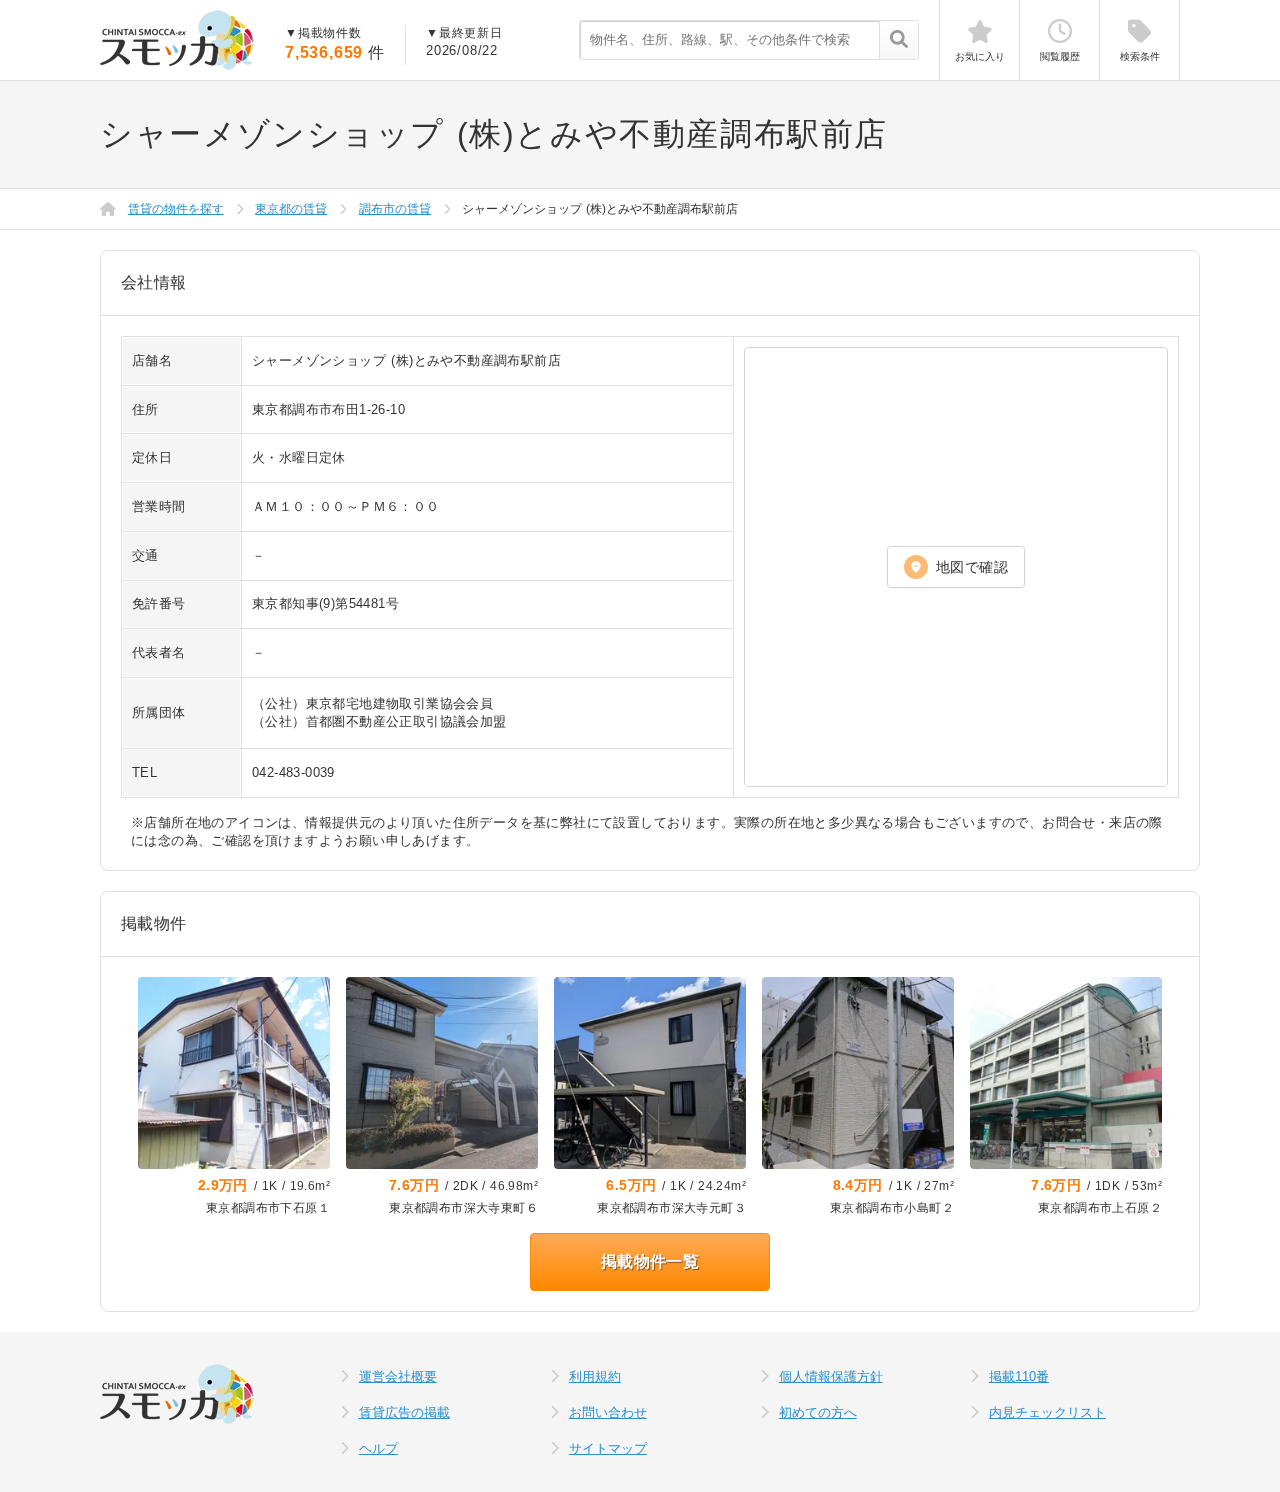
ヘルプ (378, 1448)
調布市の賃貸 (395, 209)
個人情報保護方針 (831, 1376)
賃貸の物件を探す (176, 209)
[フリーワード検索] (898, 41)
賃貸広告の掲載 (404, 1412)
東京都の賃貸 (291, 209)
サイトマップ (608, 1448)
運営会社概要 (398, 1376)
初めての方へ (818, 1412)
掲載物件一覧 (650, 1261)
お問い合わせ (608, 1412)
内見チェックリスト (1047, 1412)
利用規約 (595, 1376)
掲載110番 (1019, 1376)
